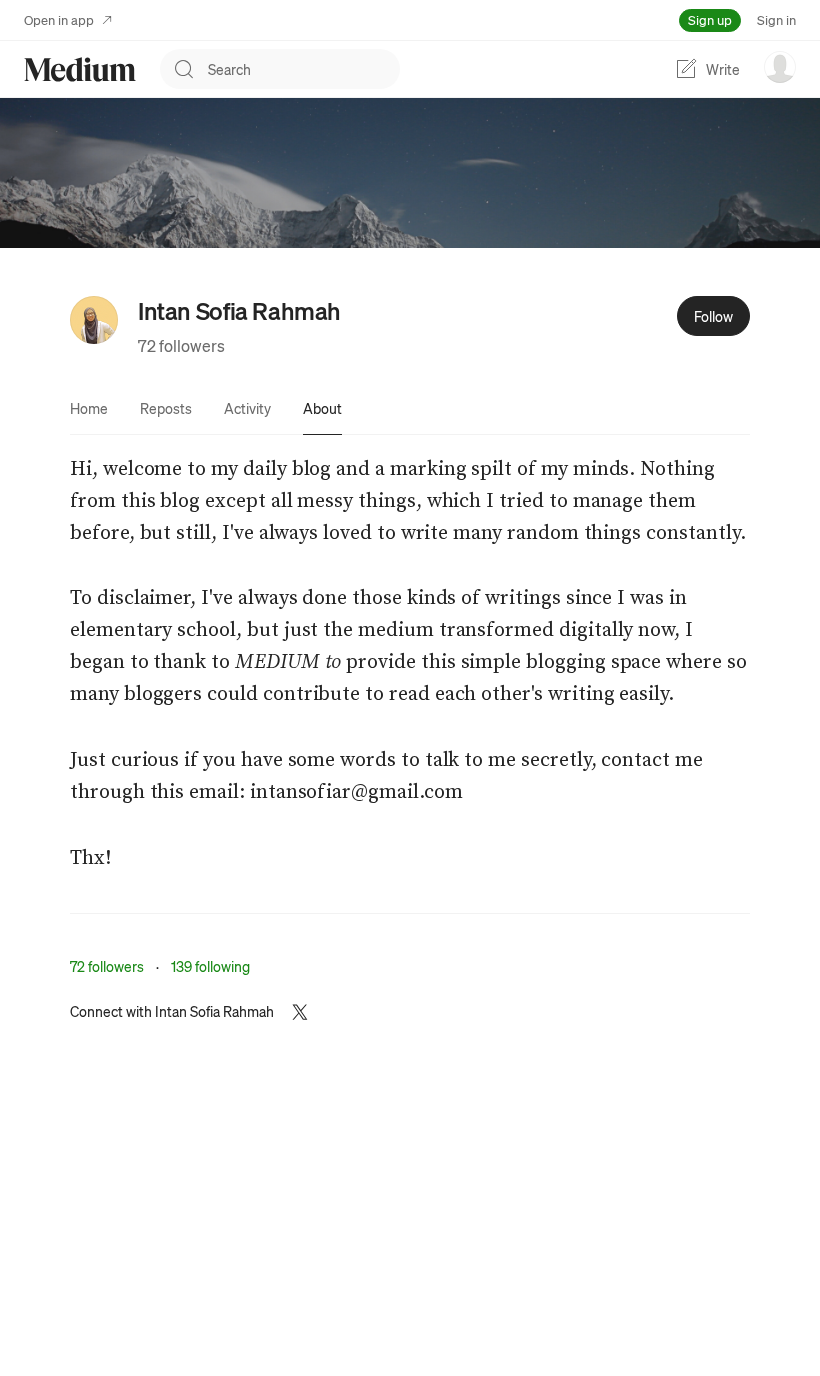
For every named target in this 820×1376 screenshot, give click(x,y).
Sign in (776, 19)
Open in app (59, 19)
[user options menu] (780, 67)
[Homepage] (80, 69)
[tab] (89, 408)
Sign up (710, 19)
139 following (210, 966)
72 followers (181, 345)
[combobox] (304, 69)
